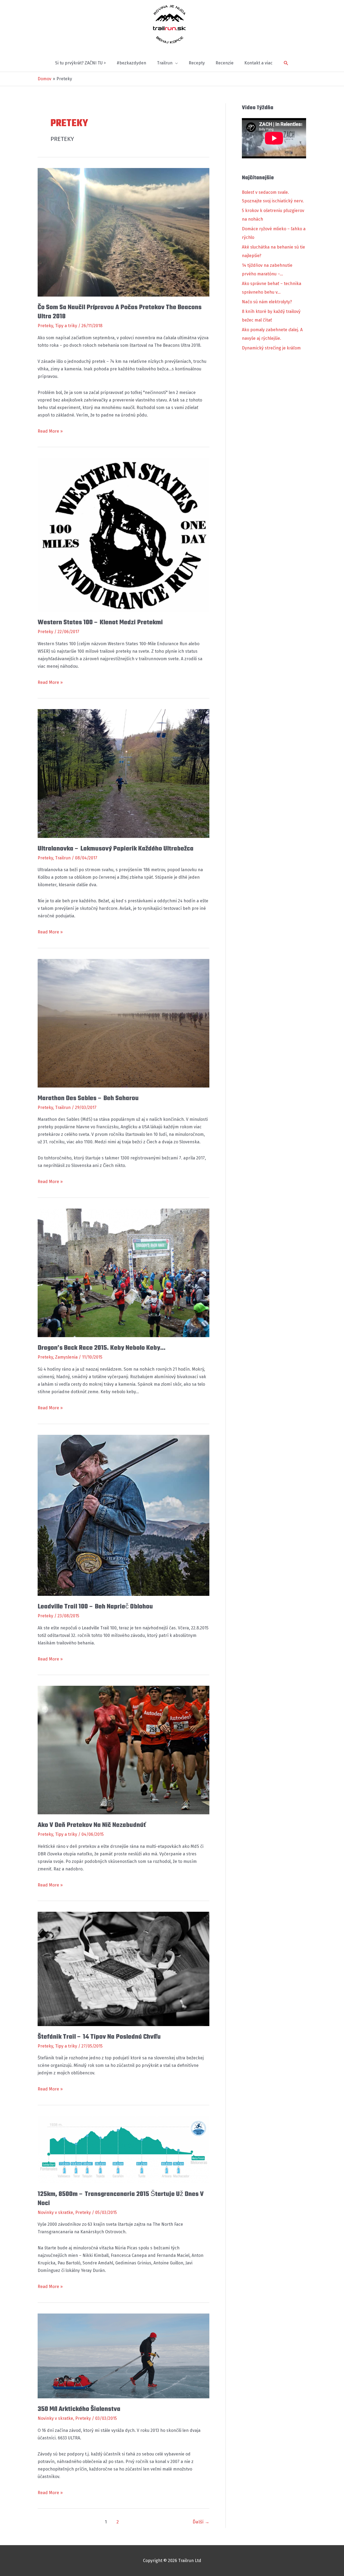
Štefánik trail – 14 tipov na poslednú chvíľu (99, 2037)
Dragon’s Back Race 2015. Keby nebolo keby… (102, 1348)
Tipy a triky (66, 326)
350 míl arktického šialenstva (79, 2409)
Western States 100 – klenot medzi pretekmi (100, 623)
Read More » (50, 432)
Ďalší (201, 2522)
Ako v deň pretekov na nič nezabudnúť (92, 1825)
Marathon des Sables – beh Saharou (88, 1098)
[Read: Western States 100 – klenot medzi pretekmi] (123, 534)
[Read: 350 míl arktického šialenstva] (123, 2356)
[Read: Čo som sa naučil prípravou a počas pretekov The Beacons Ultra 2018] (123, 232)
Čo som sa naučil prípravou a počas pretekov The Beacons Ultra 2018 (120, 312)
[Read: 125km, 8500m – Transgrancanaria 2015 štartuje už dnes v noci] (123, 2149)
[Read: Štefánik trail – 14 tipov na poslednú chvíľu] (123, 1969)
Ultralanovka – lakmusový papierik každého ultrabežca (116, 849)
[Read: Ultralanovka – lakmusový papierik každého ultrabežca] (123, 773)
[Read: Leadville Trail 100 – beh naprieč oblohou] (123, 1515)
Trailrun (63, 858)
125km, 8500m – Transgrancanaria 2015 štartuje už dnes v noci (121, 2199)
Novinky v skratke (55, 2212)
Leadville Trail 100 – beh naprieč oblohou (95, 1607)
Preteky (45, 326)
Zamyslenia (66, 1357)
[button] (286, 63)
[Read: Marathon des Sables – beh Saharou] (123, 1023)
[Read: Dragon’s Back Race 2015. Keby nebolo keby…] (123, 1273)
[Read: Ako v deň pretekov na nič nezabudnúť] (123, 1750)
